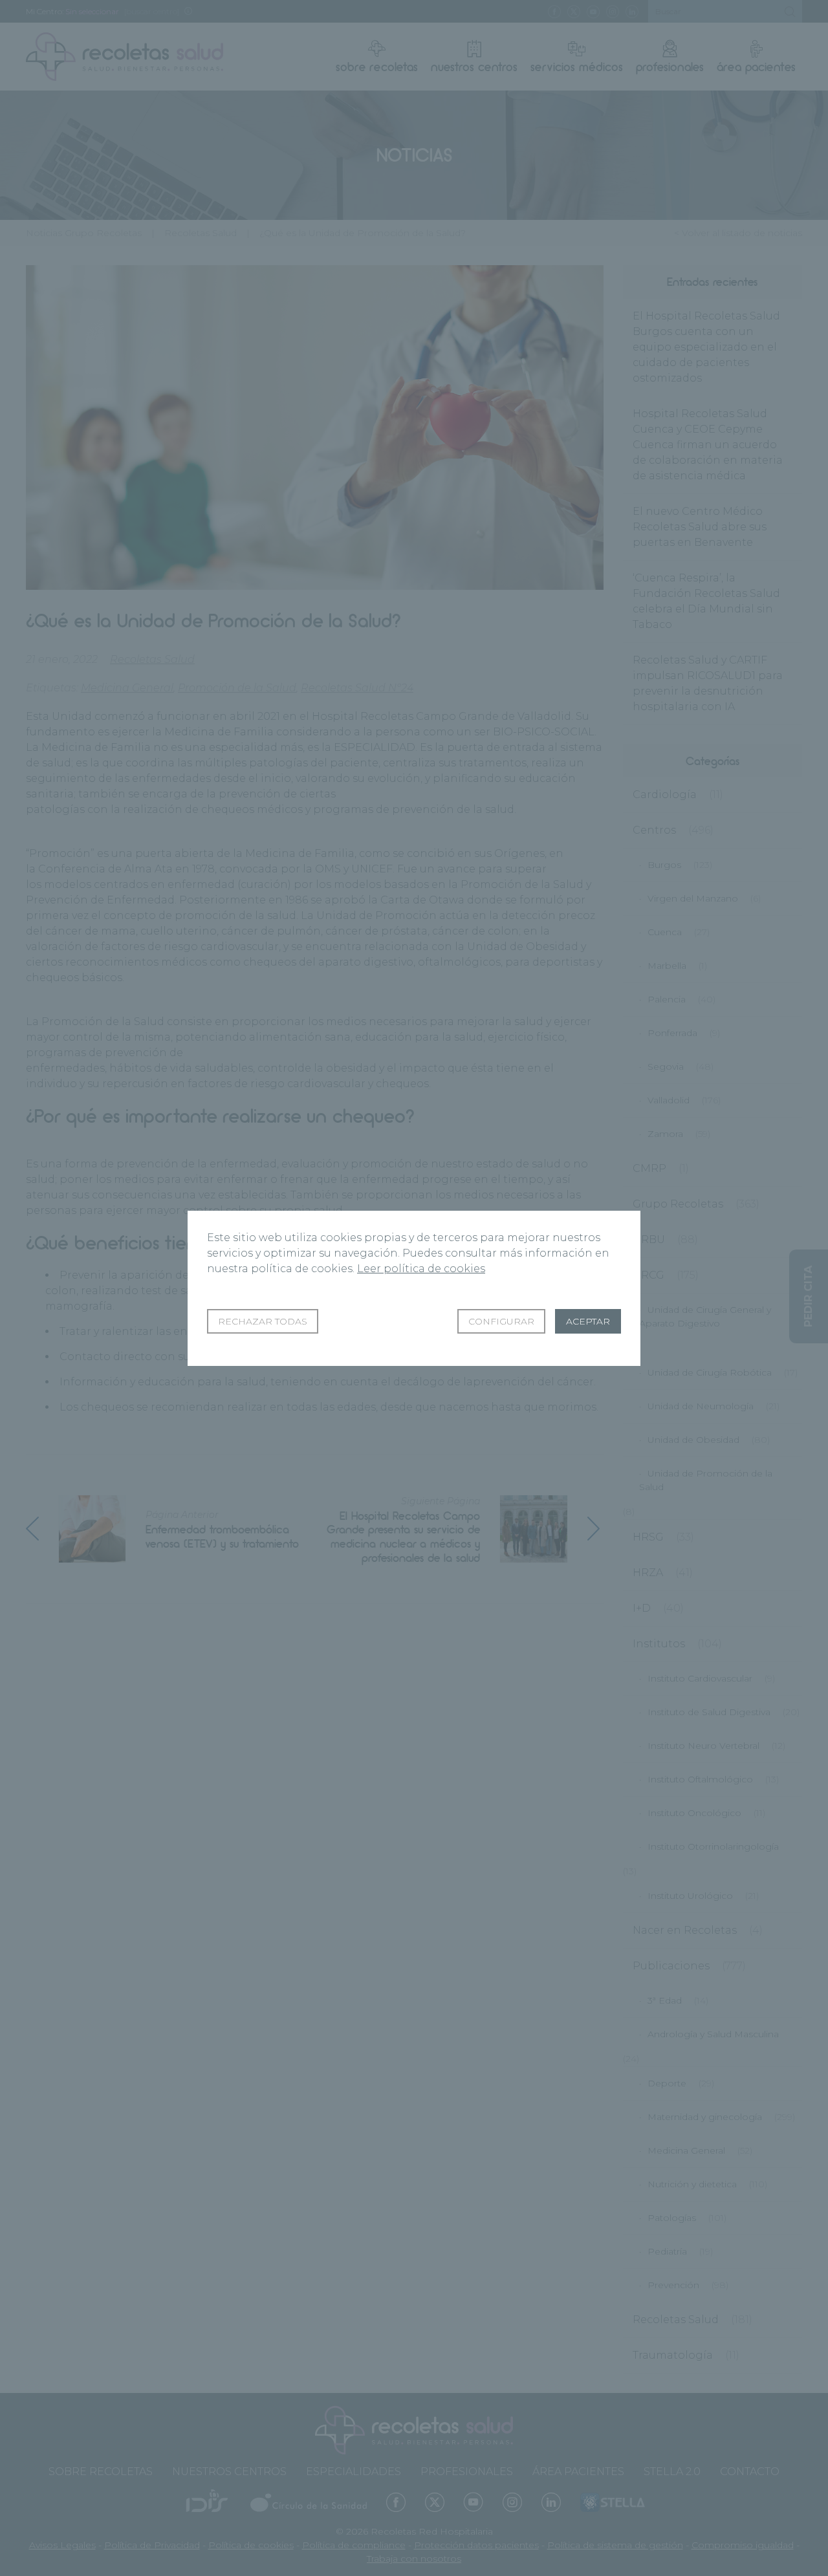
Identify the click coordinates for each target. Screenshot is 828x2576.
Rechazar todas (263, 1321)
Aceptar (588, 1321)
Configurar (501, 1321)
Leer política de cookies (421, 1269)
